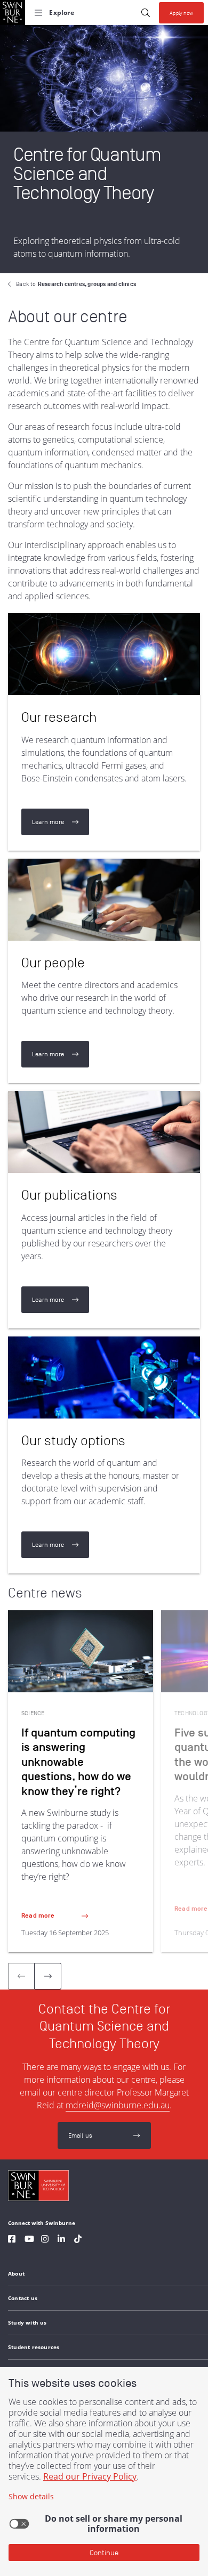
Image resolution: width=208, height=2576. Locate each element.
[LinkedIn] (61, 2240)
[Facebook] (12, 2240)
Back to (76, 284)
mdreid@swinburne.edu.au (118, 2105)
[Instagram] (45, 2240)
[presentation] (48, 1976)
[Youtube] (29, 2240)
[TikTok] (78, 2240)
